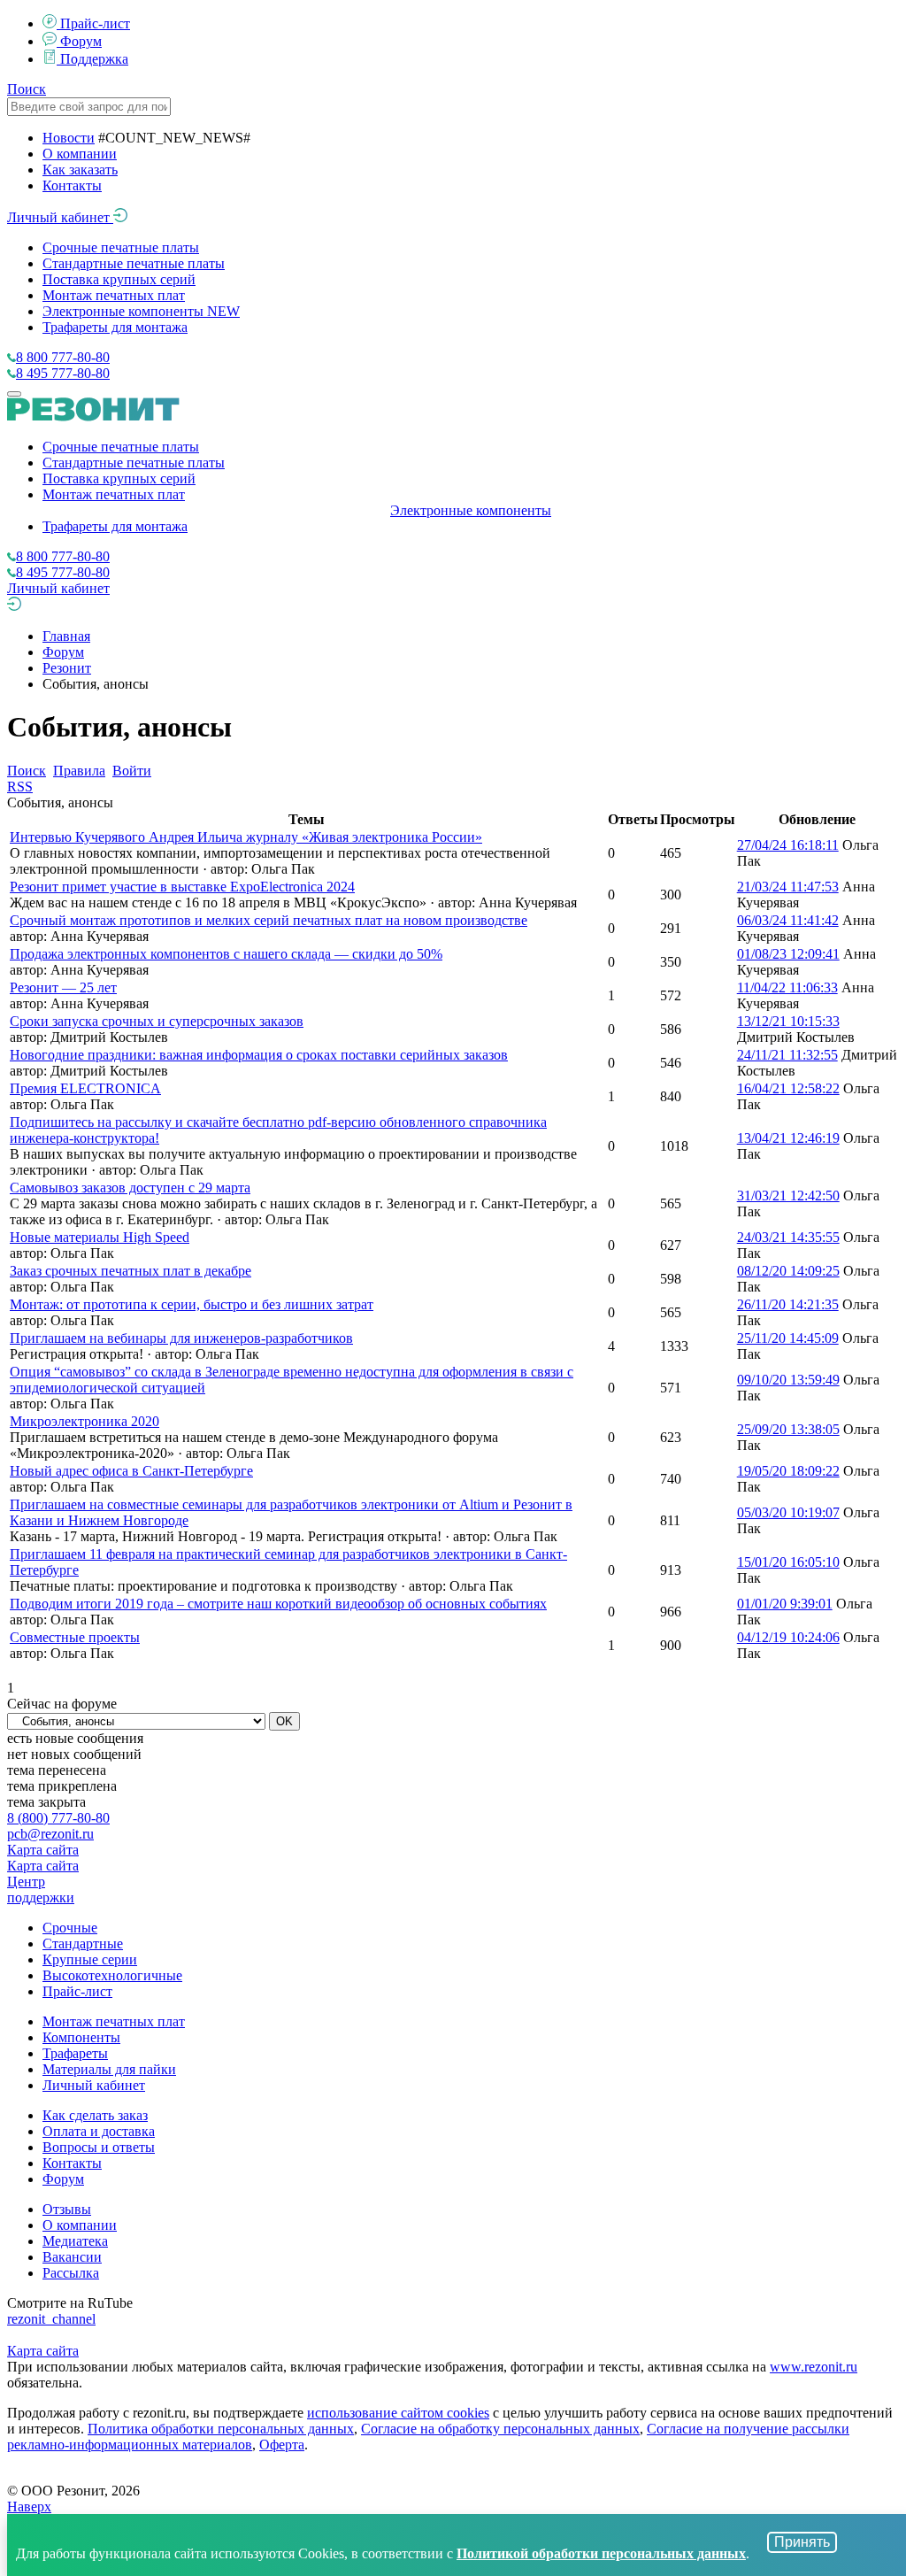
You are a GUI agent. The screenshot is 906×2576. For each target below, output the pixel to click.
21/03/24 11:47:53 (788, 887)
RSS (20, 787)
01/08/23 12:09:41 (788, 954)
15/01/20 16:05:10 (788, 1562)
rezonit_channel (51, 2319)
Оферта (282, 2445)
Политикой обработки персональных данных (601, 2553)
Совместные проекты (75, 1637)
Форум (81, 41)
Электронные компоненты (141, 311)
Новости (69, 138)
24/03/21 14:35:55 (788, 1237)
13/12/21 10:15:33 (788, 1021)
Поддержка (94, 59)
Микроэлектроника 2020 (84, 1421)
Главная (66, 636)
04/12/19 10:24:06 (788, 1637)
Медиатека (75, 2241)
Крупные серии (90, 1959)
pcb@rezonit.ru (50, 1834)
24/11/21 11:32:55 (787, 1055)
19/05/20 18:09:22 (788, 1471)
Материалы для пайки (109, 2069)
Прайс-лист (95, 23)
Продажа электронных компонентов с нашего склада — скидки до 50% (226, 954)
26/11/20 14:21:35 (788, 1304)
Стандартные (83, 1944)
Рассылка (71, 2273)
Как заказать (80, 170)
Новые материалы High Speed (100, 1237)
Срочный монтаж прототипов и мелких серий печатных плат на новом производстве (269, 920)
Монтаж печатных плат (114, 295)
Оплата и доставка (99, 2131)
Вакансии (72, 2257)
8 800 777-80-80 (63, 357)
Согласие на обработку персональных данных (500, 2429)
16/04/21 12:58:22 (788, 1088)
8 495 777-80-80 (63, 373)
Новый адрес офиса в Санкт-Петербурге (131, 1471)
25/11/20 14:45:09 (788, 1338)
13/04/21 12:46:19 (788, 1138)
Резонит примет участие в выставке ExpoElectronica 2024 (182, 887)
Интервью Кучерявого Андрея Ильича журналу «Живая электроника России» (246, 837)
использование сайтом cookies (398, 2413)
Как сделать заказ (95, 2115)
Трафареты (75, 2053)
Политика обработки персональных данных (221, 2429)
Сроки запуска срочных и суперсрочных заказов (157, 1021)
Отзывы (67, 2209)
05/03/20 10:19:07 (788, 1512)
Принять (802, 2542)
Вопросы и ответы (99, 2147)
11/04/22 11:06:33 (787, 987)
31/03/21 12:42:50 (788, 1195)
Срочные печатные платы (121, 247)
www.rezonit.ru (814, 2367)
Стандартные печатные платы (134, 263)
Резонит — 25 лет (63, 987)
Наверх (29, 2507)
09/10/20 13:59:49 (788, 1380)
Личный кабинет (60, 217)
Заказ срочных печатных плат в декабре (131, 1271)
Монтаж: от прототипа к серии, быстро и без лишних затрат (192, 1304)
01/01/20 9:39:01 (785, 1604)
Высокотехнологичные (112, 1975)
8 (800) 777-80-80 (58, 1818)
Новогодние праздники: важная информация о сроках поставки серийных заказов (259, 1055)
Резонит (67, 668)
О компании (80, 154)
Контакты (72, 185)
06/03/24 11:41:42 (788, 920)
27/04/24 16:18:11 (788, 845)
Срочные (70, 1928)
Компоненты (81, 2037)
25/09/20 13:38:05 (788, 1429)
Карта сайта (43, 1850)
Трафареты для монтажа (115, 327)
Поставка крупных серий (119, 279)
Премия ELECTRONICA (85, 1088)
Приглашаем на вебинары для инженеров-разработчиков (181, 1338)
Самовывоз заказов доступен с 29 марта (130, 1188)
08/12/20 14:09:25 (788, 1271)
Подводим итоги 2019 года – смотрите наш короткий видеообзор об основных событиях (278, 1604)
